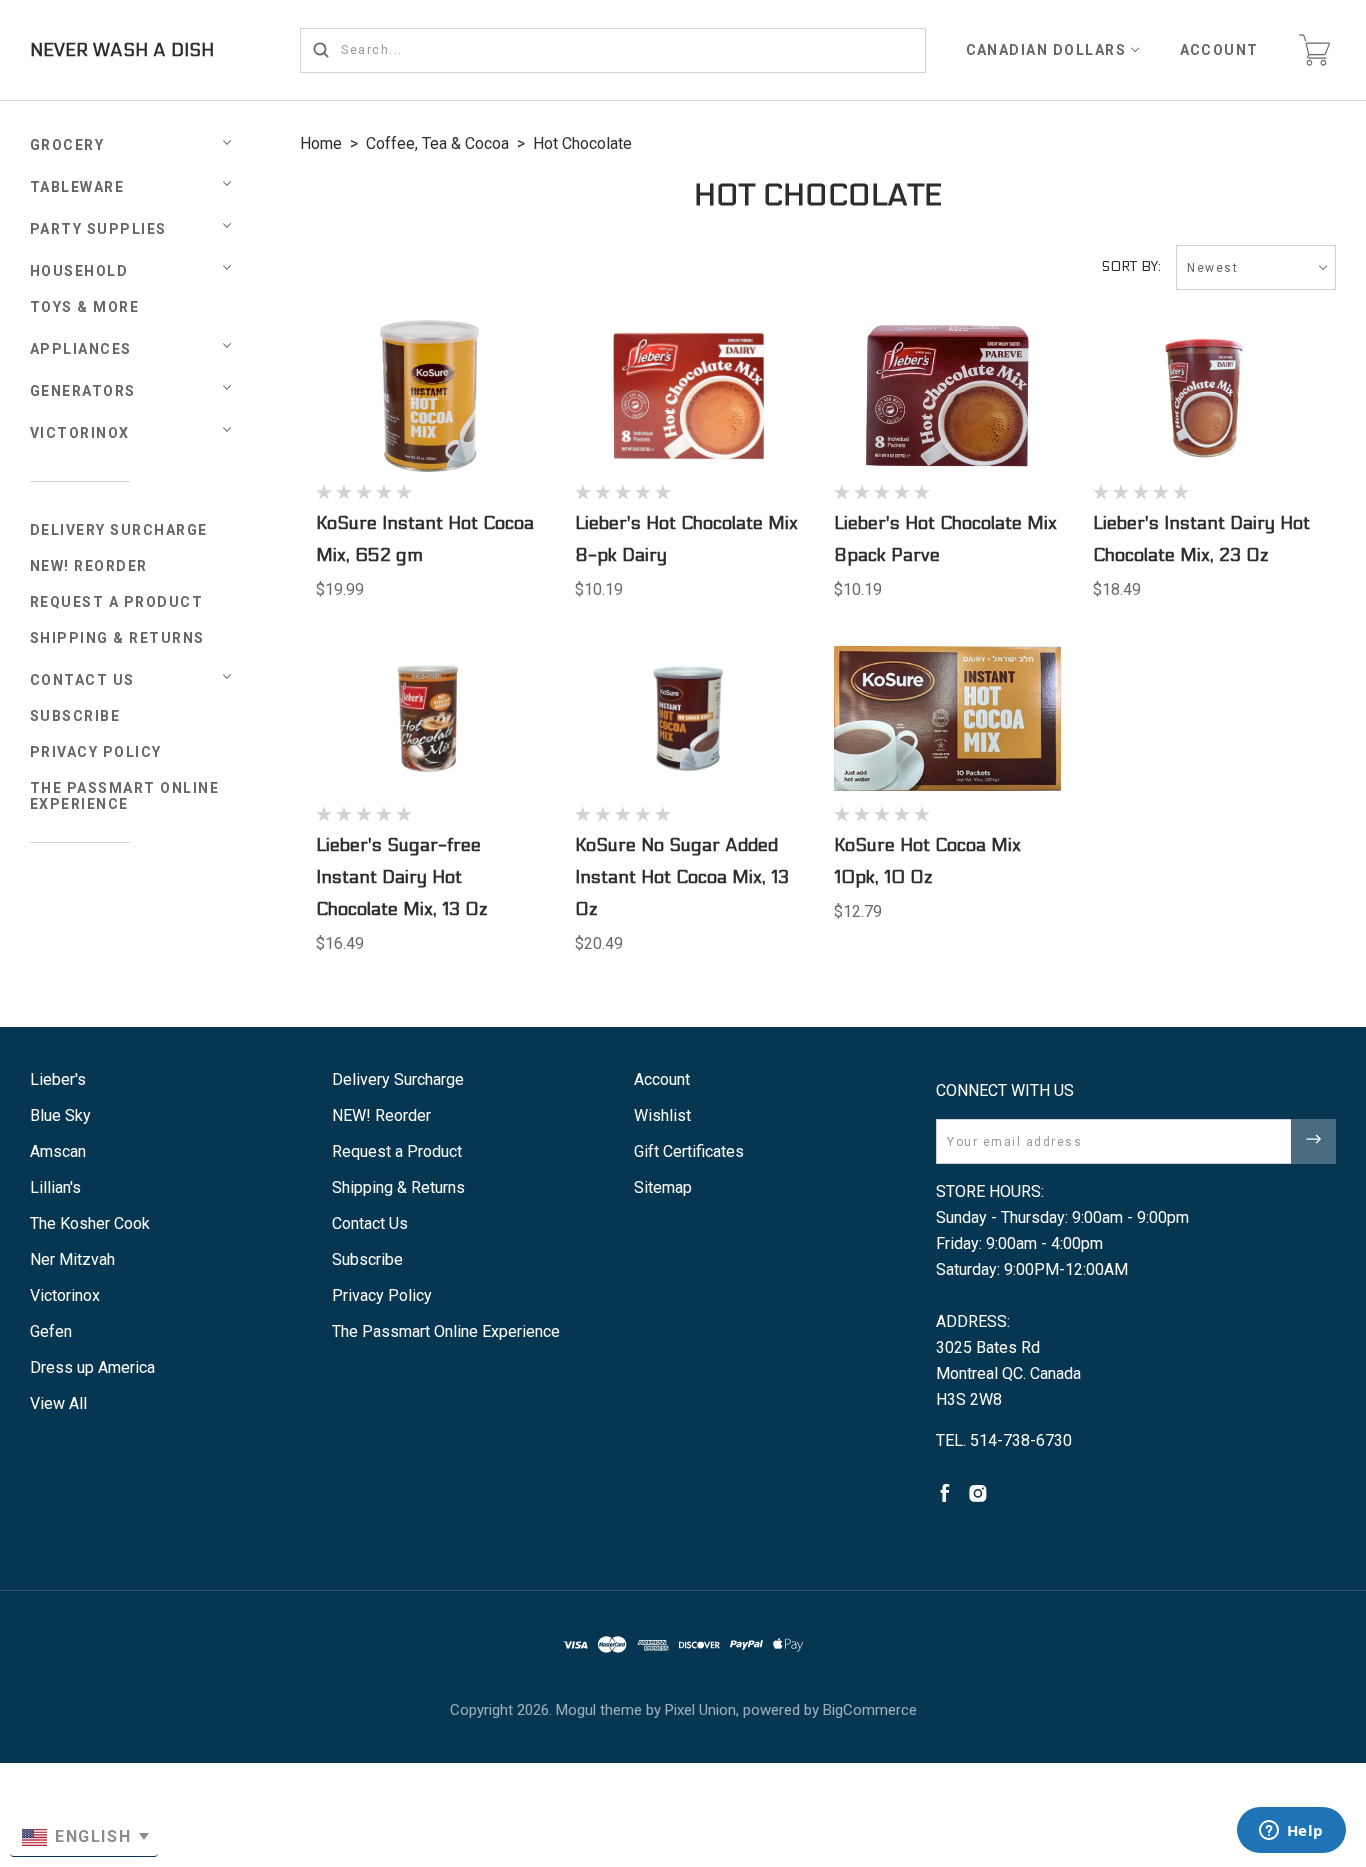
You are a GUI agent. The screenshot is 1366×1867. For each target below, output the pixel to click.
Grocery (67, 145)
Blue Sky (60, 1115)
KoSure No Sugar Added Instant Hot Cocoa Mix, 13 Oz (682, 877)
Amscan (58, 1151)
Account (1220, 50)
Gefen (51, 1331)
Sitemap (663, 1187)
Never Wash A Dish (122, 50)
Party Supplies (98, 229)
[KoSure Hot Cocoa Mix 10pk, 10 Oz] (948, 719)
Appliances (81, 349)
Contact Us (82, 680)
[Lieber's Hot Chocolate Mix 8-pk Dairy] (689, 396)
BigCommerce (870, 1710)
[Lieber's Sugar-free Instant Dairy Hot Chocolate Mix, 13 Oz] (430, 719)
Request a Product (117, 602)
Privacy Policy (96, 752)
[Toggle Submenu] (227, 677)
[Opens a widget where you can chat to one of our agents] (1291, 1832)
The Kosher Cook (90, 1223)
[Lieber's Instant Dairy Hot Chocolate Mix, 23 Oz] (1207, 396)
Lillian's (55, 1187)
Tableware (77, 187)
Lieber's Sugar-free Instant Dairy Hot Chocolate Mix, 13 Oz (401, 877)
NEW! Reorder (89, 566)
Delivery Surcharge (119, 530)
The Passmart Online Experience (125, 796)
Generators (83, 391)
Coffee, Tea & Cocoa (437, 143)
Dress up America (92, 1367)
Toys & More (85, 307)
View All (58, 1403)
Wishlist (662, 1115)
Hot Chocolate (582, 143)
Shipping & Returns (117, 638)
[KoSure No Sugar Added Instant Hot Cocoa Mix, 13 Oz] (689, 719)
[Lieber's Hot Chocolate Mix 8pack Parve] (948, 396)
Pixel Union (700, 1710)
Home (321, 143)
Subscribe (75, 716)
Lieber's (58, 1079)
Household (79, 271)
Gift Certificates (689, 1151)
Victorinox (80, 433)
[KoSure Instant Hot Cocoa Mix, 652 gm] (430, 396)
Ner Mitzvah (72, 1259)
